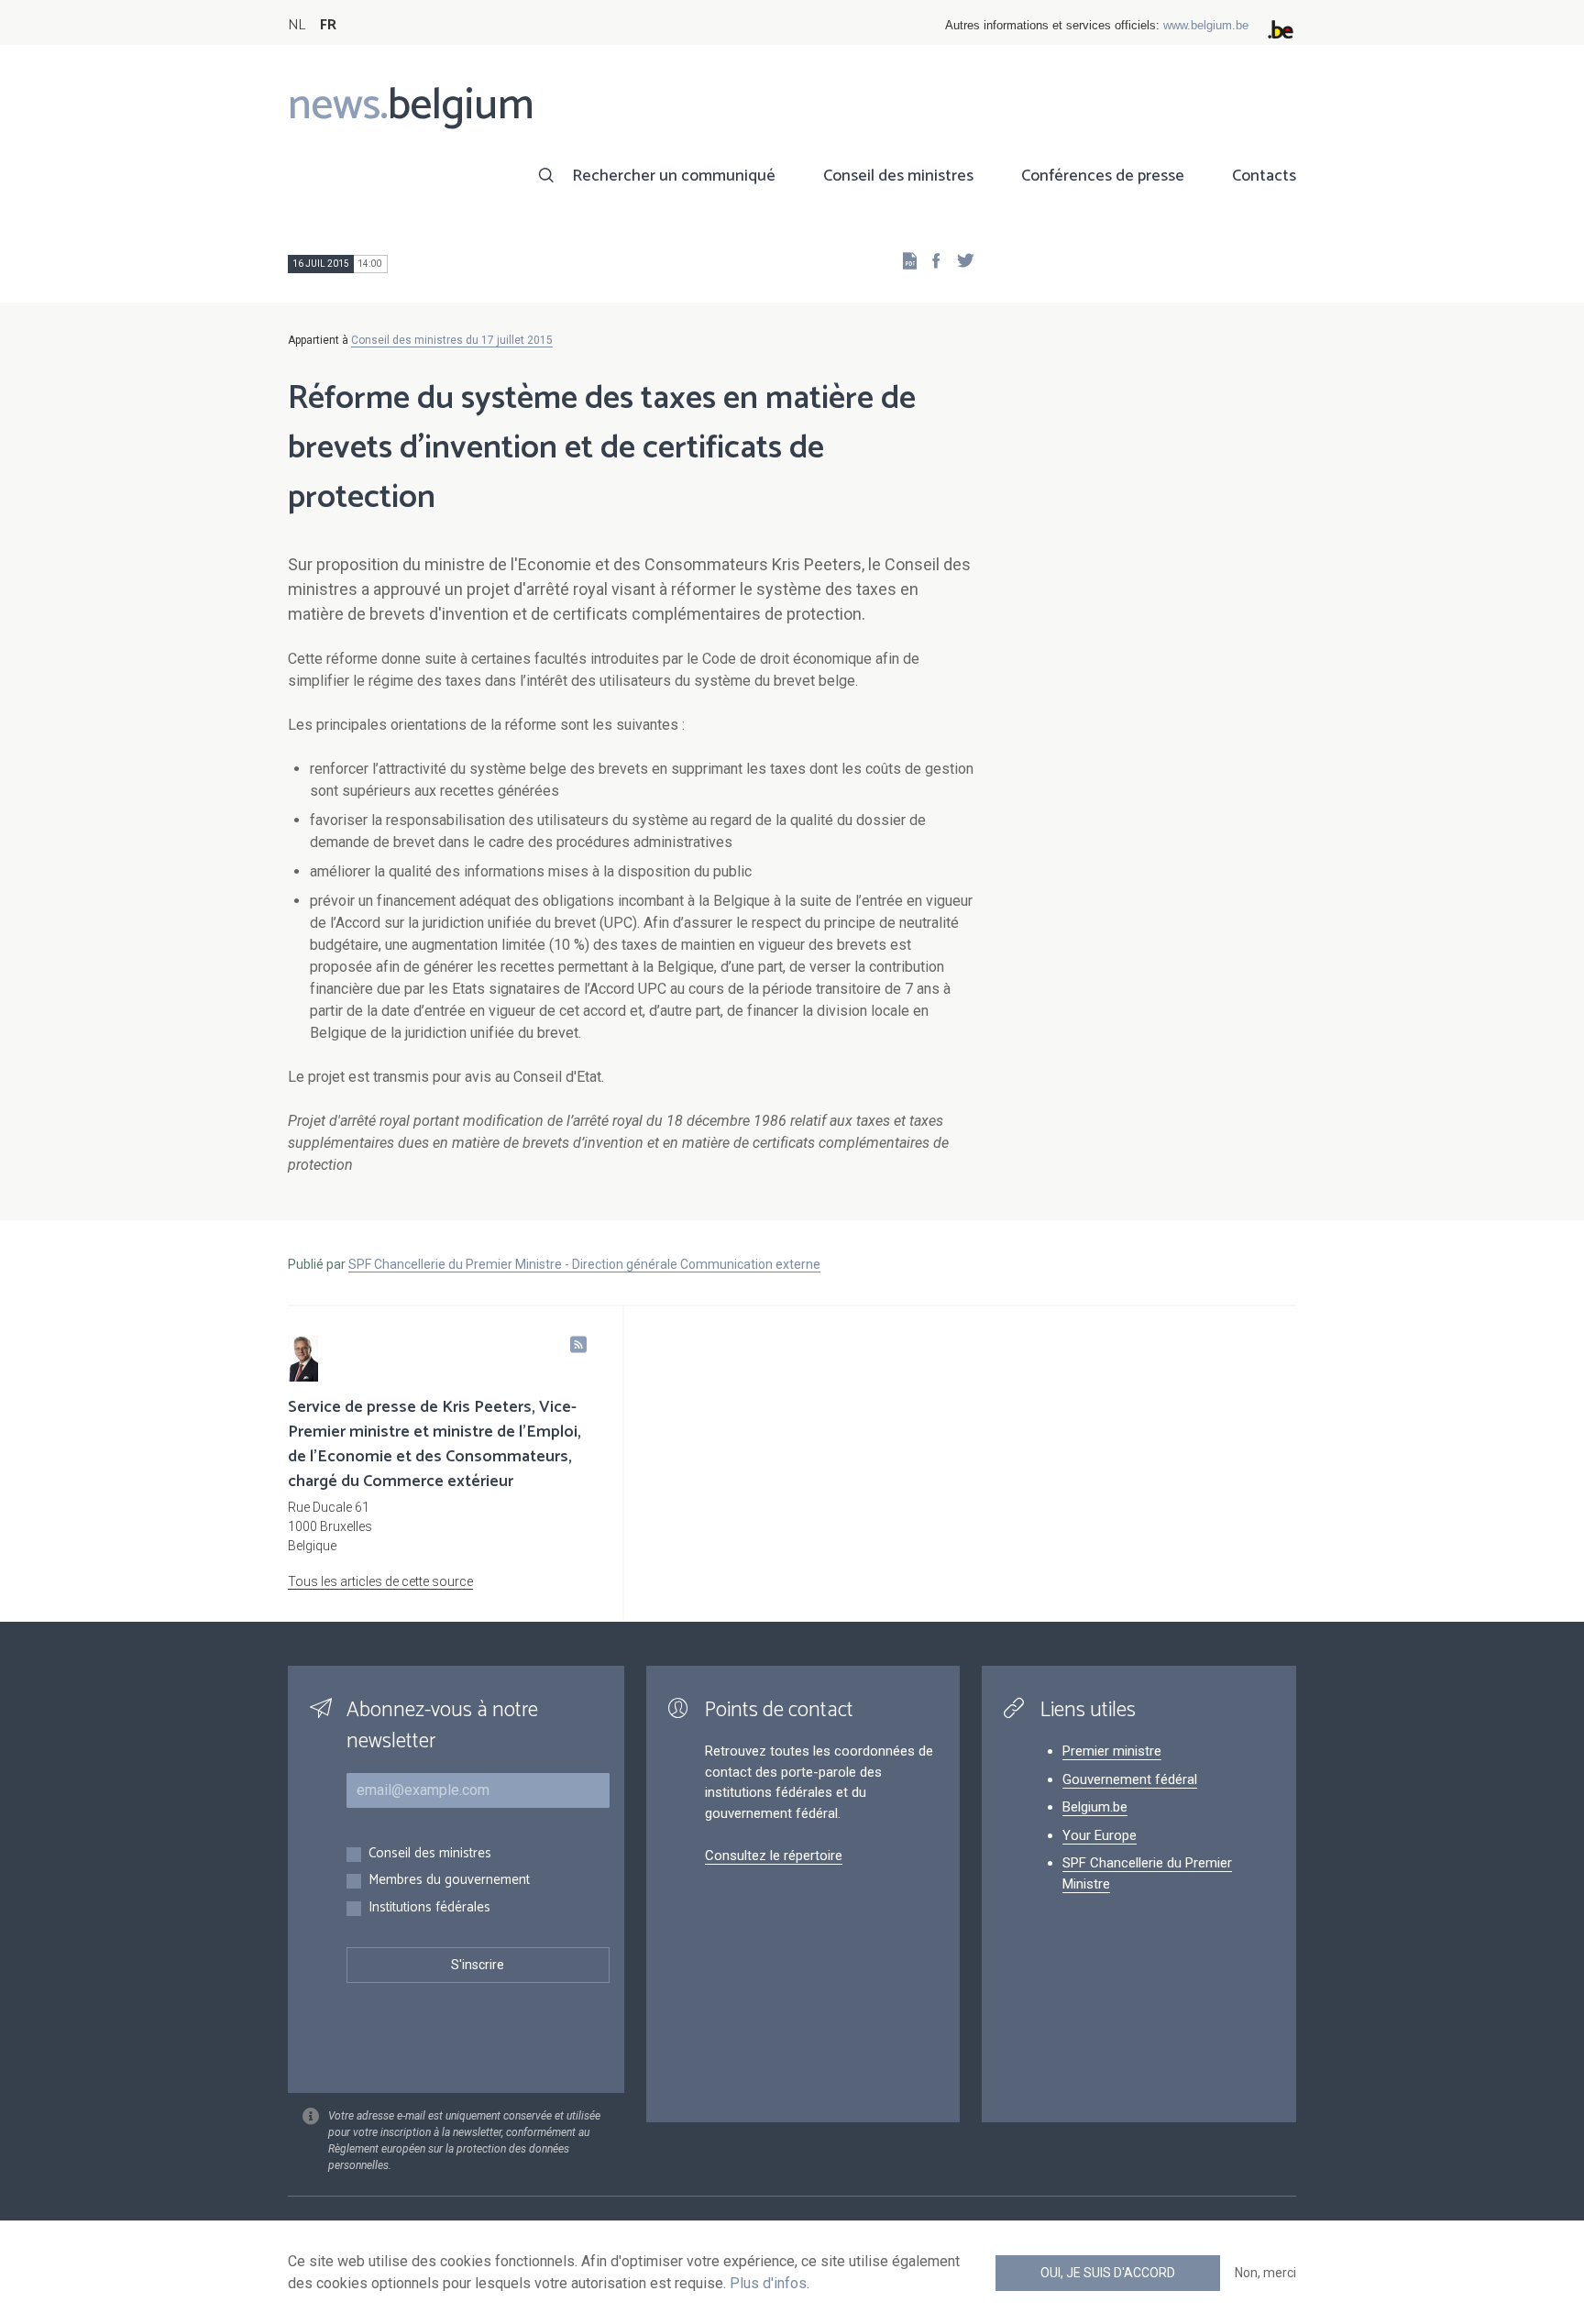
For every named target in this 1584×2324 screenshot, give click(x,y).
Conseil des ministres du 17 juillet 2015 (452, 340)
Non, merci (1265, 2273)
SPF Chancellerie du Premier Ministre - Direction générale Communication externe (584, 1264)
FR (328, 25)
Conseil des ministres (898, 176)
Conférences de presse (1103, 176)
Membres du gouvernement (449, 1881)
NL (297, 25)
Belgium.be (1095, 1807)
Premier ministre (1112, 1751)
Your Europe (1100, 1835)
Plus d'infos (768, 2283)
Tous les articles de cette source (380, 1581)
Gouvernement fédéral (1130, 1779)
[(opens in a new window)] (930, 260)
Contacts (1264, 176)
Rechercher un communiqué (674, 176)
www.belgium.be (1206, 25)
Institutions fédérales (429, 1908)
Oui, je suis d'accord (1108, 2273)
